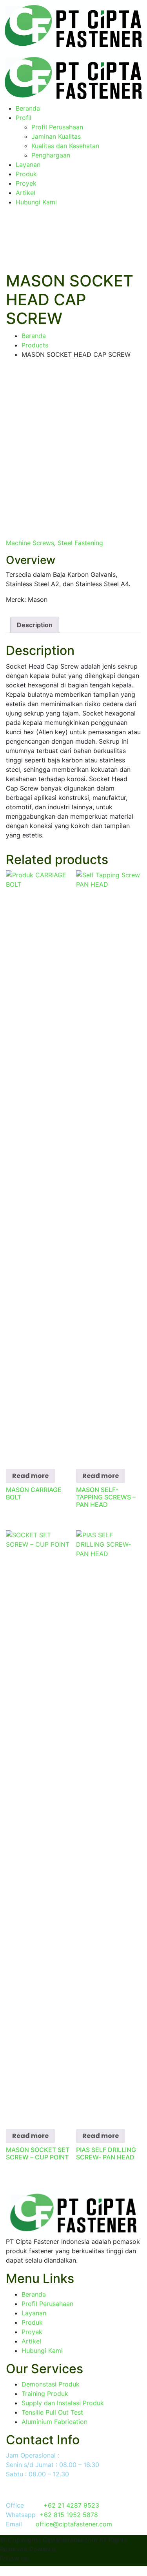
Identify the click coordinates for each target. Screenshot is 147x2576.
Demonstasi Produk (51, 2384)
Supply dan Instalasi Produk (63, 2403)
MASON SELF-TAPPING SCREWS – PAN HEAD (106, 1497)
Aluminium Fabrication (54, 2422)
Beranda (28, 108)
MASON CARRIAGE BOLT (34, 1493)
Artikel (25, 193)
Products (35, 345)
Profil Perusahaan (57, 127)
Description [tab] (35, 625)
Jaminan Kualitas (56, 136)
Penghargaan (51, 155)
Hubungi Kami (36, 202)
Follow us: (15, 2558)
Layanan (28, 165)
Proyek (26, 183)
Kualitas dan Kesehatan (65, 146)
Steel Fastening (80, 543)
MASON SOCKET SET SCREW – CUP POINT (38, 2153)
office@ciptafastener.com (74, 2524)
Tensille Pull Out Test (52, 2412)
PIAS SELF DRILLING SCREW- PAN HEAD (106, 2153)
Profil (24, 118)
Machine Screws (30, 543)
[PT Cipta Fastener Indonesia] (73, 25)
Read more (30, 1476)
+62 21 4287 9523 (71, 2505)
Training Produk (45, 2394)
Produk (26, 174)
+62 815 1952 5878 (69, 2515)
